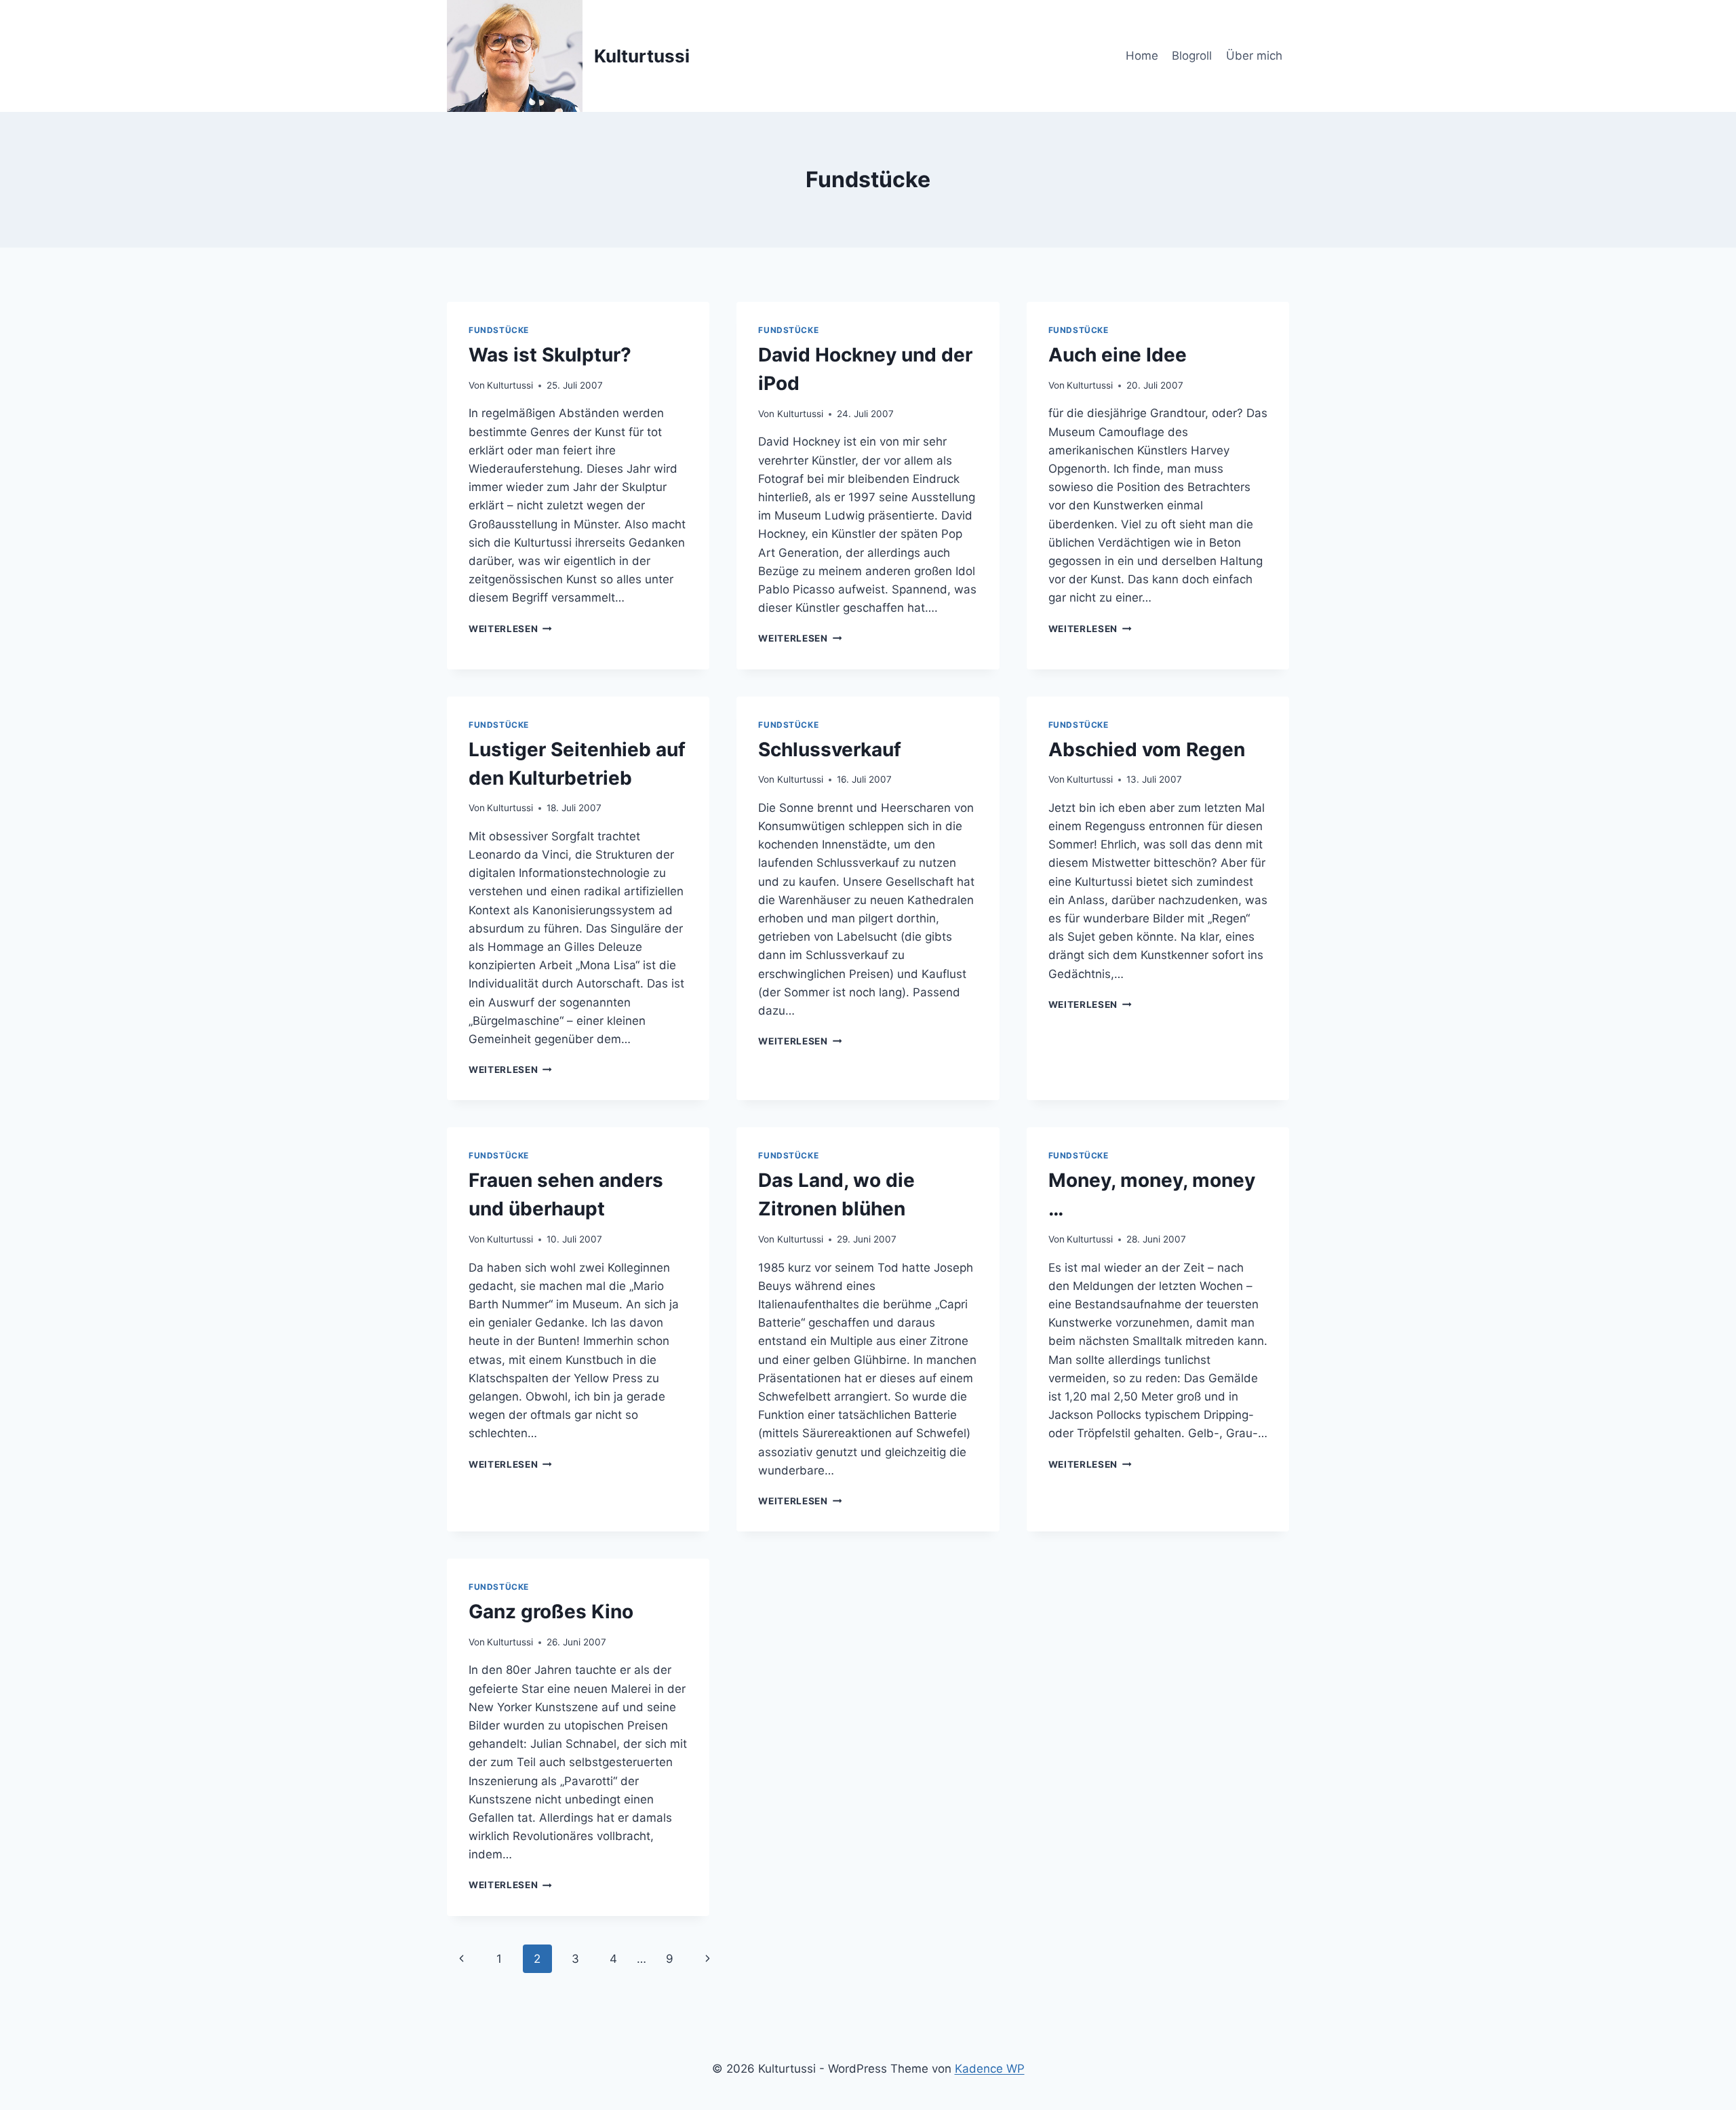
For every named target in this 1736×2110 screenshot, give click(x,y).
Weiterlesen (510, 629)
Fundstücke (499, 330)
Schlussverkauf (830, 749)
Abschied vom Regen (1147, 749)
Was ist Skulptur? (550, 355)
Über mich (1254, 56)
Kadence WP (990, 2069)
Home (1142, 56)
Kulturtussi (510, 385)
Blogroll (1192, 56)
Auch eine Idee (1118, 355)
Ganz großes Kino (551, 1611)
